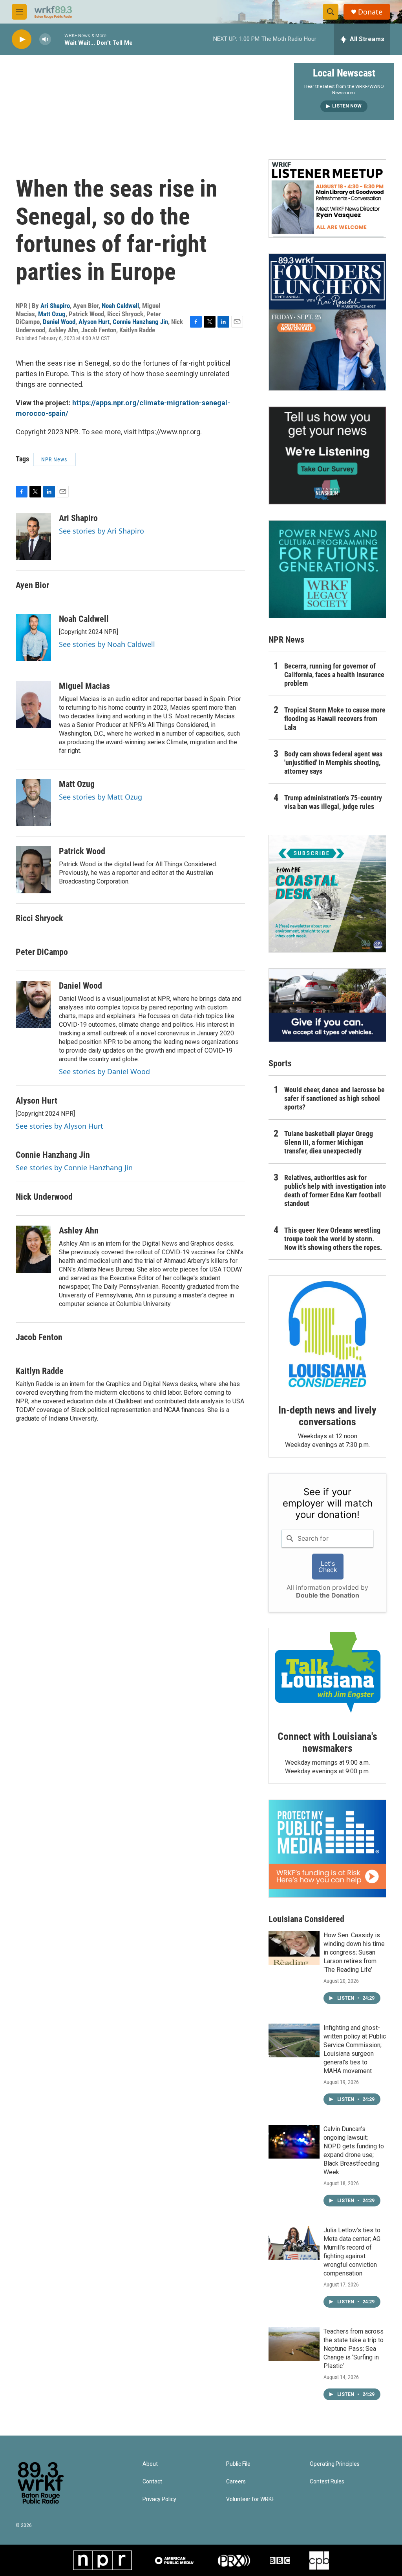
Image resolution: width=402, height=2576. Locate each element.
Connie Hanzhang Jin (140, 322)
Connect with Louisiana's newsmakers (327, 1742)
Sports (280, 1063)
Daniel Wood (59, 322)
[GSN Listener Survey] (327, 455)
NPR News (54, 459)
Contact (152, 2482)
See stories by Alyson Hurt (59, 1126)
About (150, 2464)
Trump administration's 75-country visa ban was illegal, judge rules (333, 802)
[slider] (58, 39)
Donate (370, 12)
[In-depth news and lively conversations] (327, 1334)
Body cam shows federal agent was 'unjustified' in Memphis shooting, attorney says (333, 762)
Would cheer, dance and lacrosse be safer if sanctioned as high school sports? (334, 1098)
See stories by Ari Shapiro (101, 531)
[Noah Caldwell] (33, 638)
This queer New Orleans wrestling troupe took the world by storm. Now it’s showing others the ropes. (333, 1239)
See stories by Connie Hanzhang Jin (74, 1168)
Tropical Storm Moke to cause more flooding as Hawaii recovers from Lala (335, 719)
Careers (236, 2482)
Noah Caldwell (120, 306)
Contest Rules (327, 2482)
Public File (238, 2464)
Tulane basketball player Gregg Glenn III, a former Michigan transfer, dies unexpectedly (329, 1142)
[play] (22, 39)
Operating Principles (335, 2464)
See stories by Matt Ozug (100, 797)
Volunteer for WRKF (250, 2499)
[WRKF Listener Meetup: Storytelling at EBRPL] (327, 199)
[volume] (45, 39)
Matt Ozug (52, 314)
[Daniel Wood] (33, 1004)
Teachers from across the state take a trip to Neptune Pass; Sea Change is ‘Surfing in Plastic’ (354, 2349)
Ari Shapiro (55, 306)
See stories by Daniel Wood (104, 1071)
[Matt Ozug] (33, 803)
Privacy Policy (159, 2499)
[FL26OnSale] (327, 322)
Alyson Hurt (94, 322)
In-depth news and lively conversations (327, 1416)
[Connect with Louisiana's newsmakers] (327, 1674)
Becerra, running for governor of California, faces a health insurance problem (334, 675)
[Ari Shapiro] (33, 537)
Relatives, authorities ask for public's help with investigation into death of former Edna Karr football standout (335, 1191)
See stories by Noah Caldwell (107, 644)
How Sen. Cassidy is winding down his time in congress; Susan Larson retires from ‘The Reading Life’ (354, 1952)
